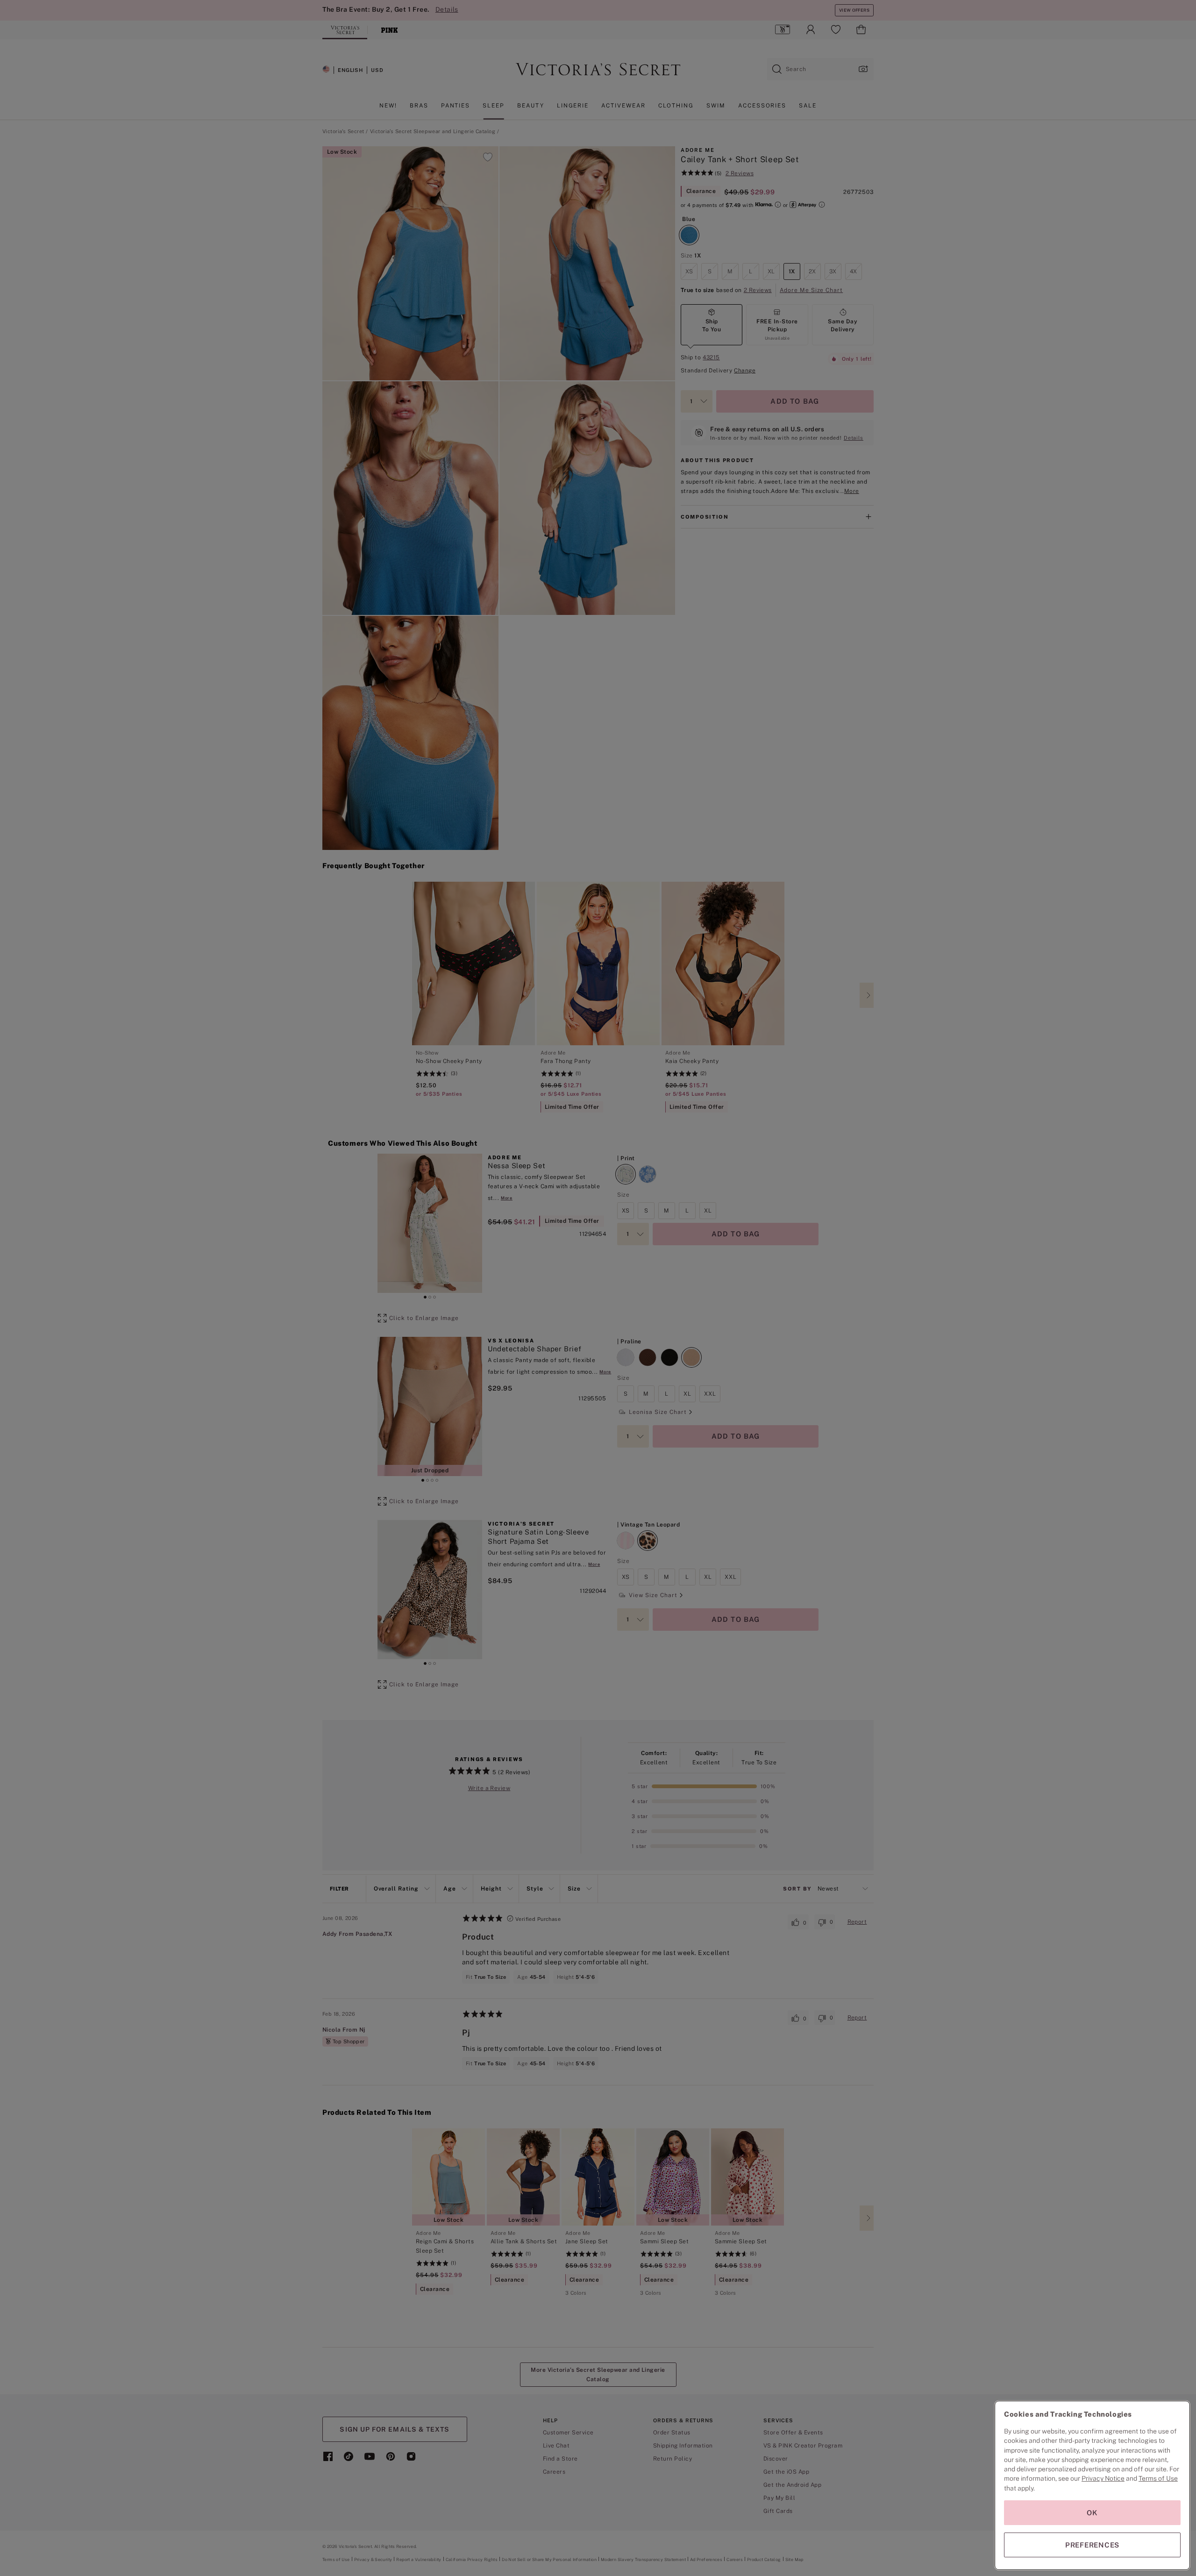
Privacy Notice (1103, 2478)
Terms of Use (1158, 2478)
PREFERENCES (1092, 2545)
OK (1092, 2513)
